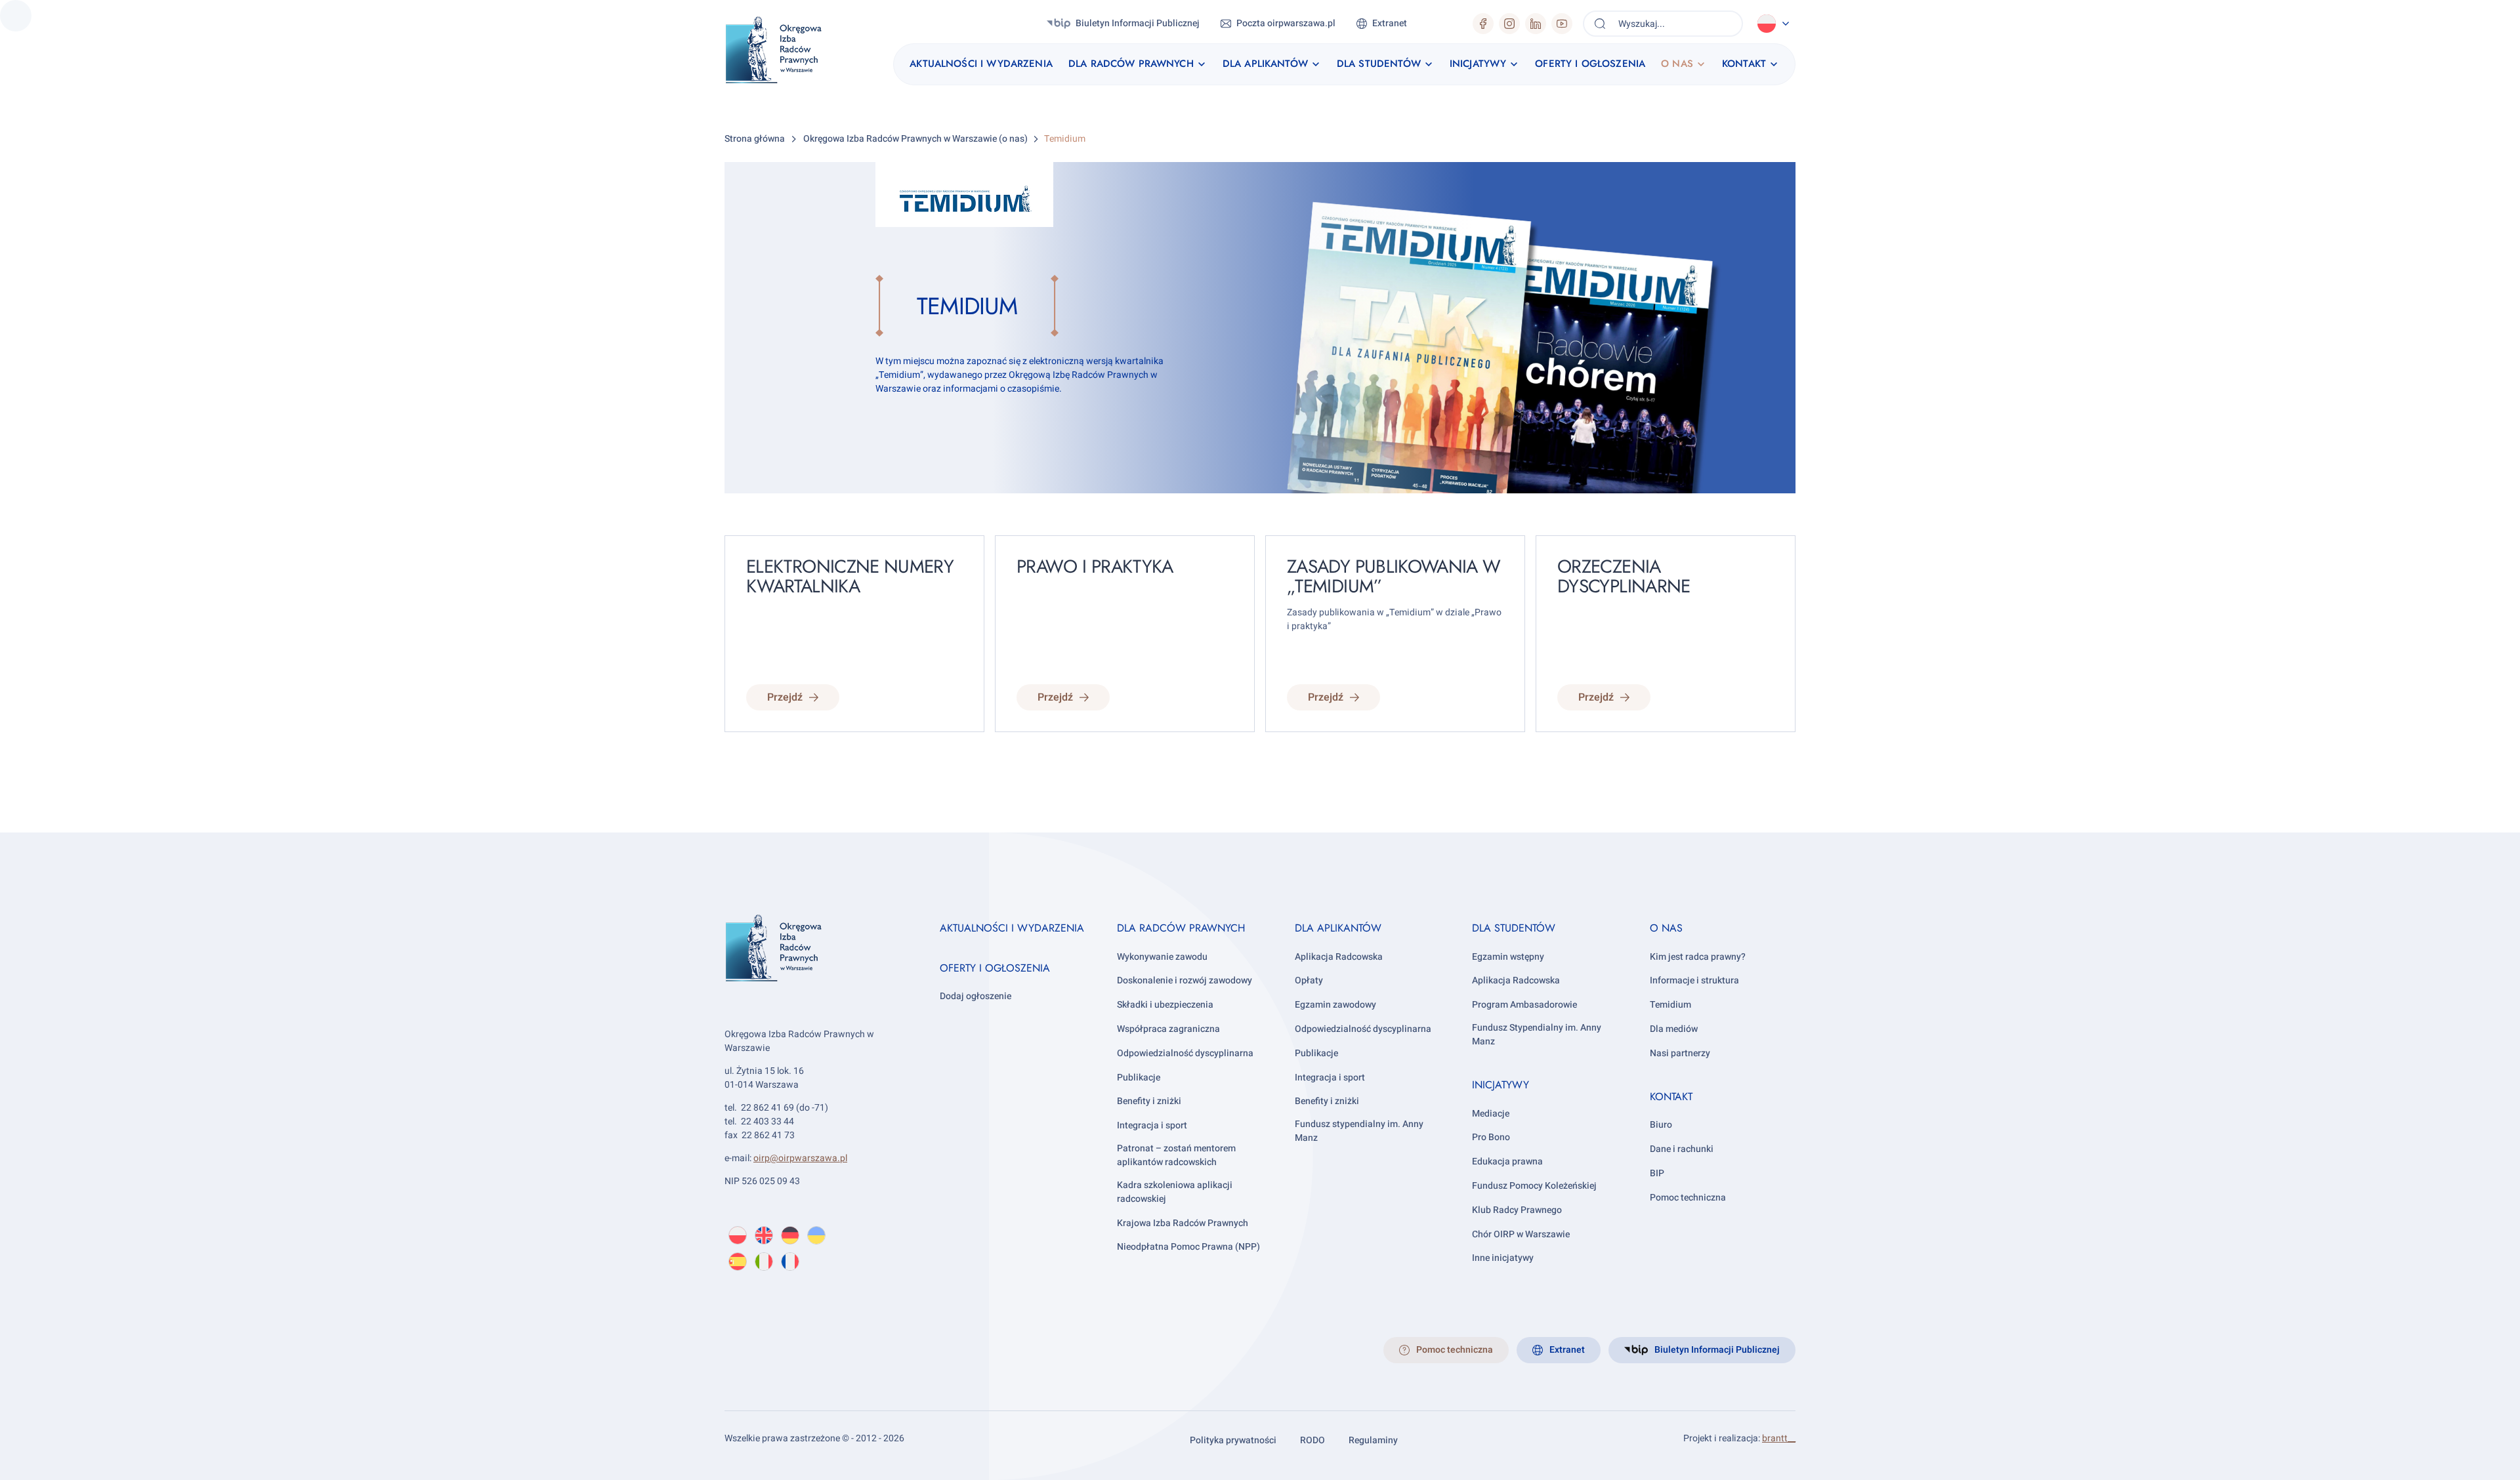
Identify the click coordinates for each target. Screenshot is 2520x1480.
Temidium (1670, 1005)
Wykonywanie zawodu (1162, 957)
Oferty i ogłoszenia (995, 968)
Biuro (1661, 1125)
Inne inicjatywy (1503, 1258)
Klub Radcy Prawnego (1517, 1210)
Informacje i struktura (1694, 980)
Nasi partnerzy (1680, 1053)
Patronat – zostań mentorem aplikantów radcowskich (1176, 1155)
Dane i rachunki (1682, 1149)
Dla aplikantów (1338, 928)
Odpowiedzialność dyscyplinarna (1185, 1053)
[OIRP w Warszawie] (789, 50)
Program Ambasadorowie (1524, 1005)
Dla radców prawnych (1181, 928)
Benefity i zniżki (1149, 1101)
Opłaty (1309, 980)
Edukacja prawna (1507, 1161)
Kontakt (1671, 1097)
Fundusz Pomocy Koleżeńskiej (1534, 1186)
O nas (1666, 928)
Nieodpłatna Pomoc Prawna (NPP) (1188, 1247)
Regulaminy (1373, 1440)
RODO (1312, 1440)
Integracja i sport (1152, 1125)
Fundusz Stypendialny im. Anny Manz (1537, 1035)
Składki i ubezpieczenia (1165, 1005)
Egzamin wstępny (1508, 957)
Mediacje (1491, 1114)
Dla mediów (1674, 1029)
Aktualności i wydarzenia (1012, 928)
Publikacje (1139, 1078)
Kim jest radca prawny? (1698, 957)
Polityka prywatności (1233, 1440)
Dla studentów (1514, 928)
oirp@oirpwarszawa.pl (800, 1158)
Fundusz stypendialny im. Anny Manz (1359, 1131)
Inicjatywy (1501, 1085)
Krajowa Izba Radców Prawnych (1183, 1223)
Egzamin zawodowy (1335, 1005)
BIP (1657, 1173)
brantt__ (1779, 1438)
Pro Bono (1491, 1137)
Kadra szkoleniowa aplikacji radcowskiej (1175, 1192)
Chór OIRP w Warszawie (1521, 1234)
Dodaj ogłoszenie (976, 996)
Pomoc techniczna (1688, 1198)
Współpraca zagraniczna (1168, 1029)
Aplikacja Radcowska (1339, 957)
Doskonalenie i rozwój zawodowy (1185, 980)
